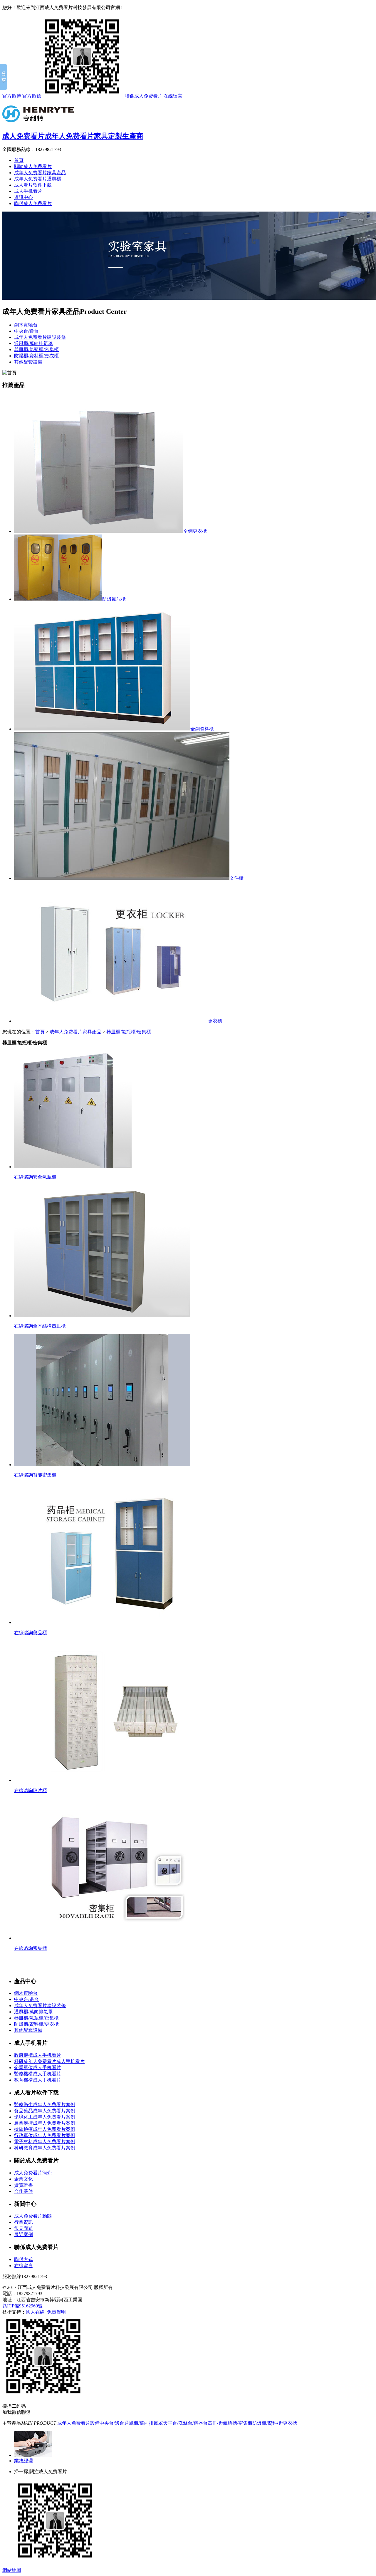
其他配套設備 (28, 362)
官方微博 (12, 96)
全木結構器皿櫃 (49, 1326)
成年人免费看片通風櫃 (38, 179)
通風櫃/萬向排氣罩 (33, 343)
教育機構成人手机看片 (38, 2080)
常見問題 (23, 2228)
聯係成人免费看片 (144, 96)
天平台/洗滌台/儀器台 (185, 2423)
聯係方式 (23, 2259)
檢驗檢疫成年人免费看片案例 (45, 2129)
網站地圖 (12, 2570)
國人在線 (35, 2312)
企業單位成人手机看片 (38, 2068)
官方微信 (32, 96)
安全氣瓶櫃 (45, 1177)
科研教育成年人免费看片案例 (45, 2148)
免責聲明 (56, 2312)
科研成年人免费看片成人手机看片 (49, 2061)
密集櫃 (40, 1948)
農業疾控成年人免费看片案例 (45, 2123)
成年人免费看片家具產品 (40, 173)
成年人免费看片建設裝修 (40, 337)
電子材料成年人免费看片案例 (45, 2142)
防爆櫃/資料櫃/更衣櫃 (36, 356)
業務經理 (23, 2461)
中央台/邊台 (26, 331)
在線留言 (173, 96)
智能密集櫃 (45, 1475)
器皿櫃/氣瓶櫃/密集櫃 (36, 350)
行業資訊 (23, 2222)
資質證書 (23, 2185)
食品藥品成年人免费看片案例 (45, 2111)
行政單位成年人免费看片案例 (45, 2135)
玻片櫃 (40, 1790)
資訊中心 (23, 197)
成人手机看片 (28, 191)
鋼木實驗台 (26, 325)
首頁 (19, 160)
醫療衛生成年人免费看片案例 (45, 2105)
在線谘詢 (23, 1177)
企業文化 (23, 2179)
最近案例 (23, 2234)
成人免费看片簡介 (33, 2173)
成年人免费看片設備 (78, 2423)
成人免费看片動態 (33, 2216)
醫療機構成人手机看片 (38, 2074)
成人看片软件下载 (33, 185)
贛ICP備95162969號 (22, 2306)
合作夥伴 (23, 2191)
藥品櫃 (40, 1633)
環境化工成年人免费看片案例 (45, 2117)
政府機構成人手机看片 (38, 2055)
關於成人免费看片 (33, 166)
